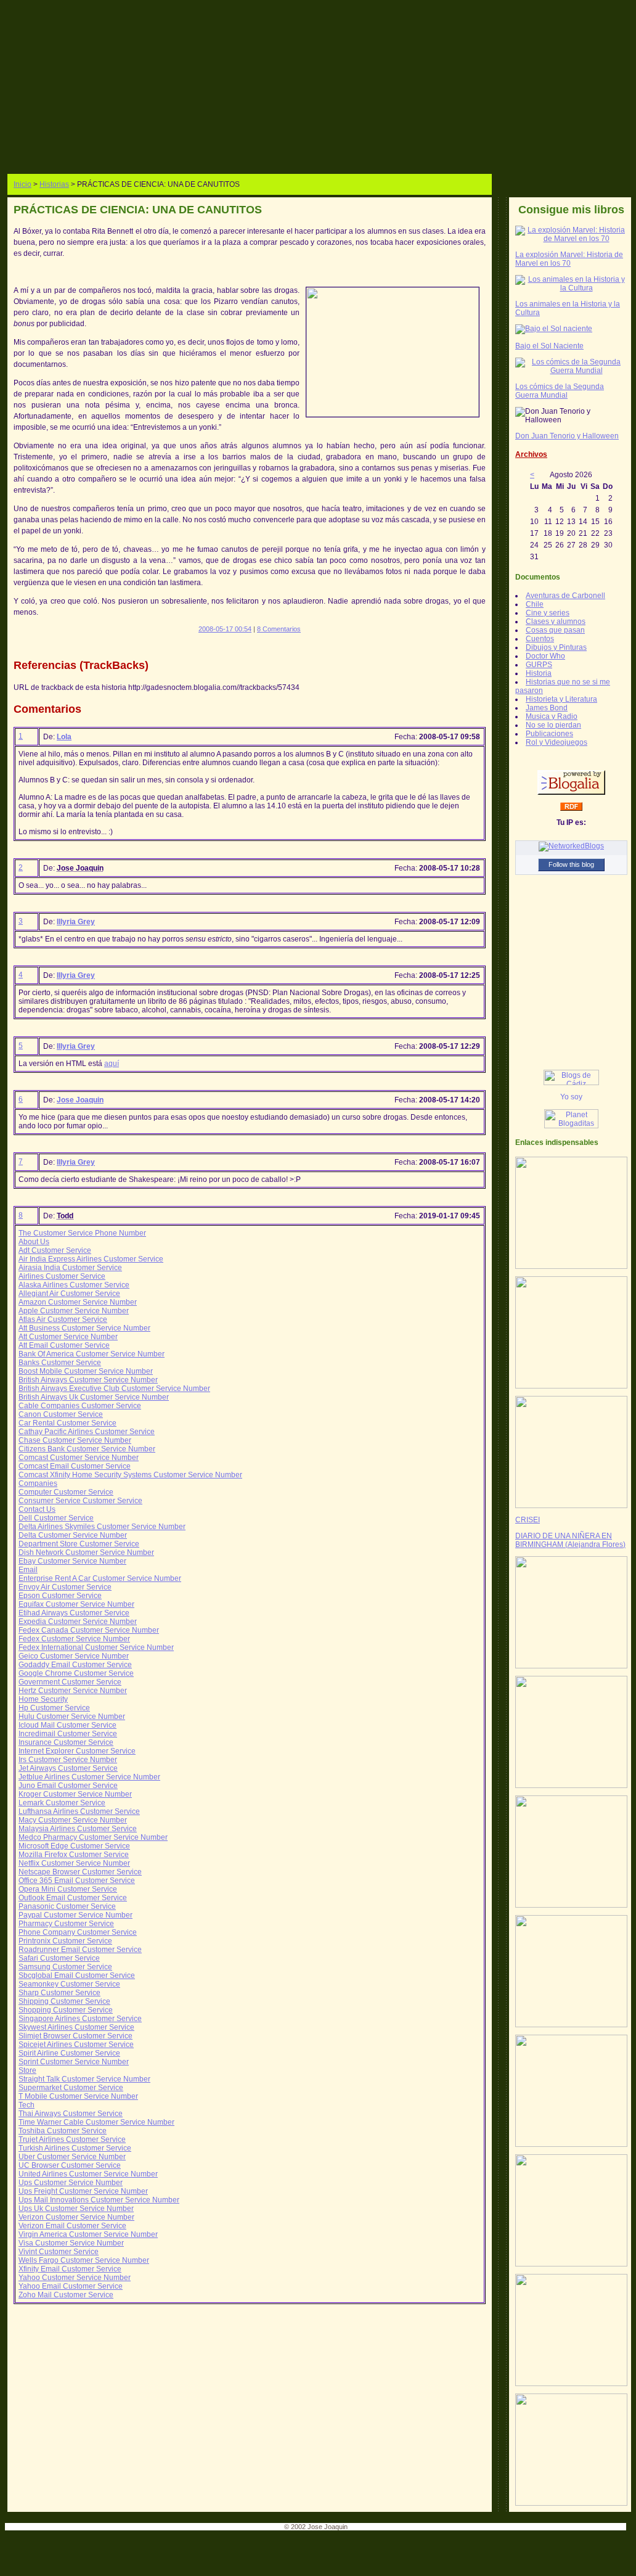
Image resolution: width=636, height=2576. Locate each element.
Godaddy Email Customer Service (75, 1665)
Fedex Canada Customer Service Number (89, 1630)
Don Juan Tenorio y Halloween (567, 436)
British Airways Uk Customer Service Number (94, 1397)
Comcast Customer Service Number (79, 1458)
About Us (34, 1242)
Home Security (43, 1699)
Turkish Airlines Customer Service (75, 2148)
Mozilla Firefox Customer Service (74, 1855)
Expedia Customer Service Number (78, 1622)
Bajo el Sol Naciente (549, 346)
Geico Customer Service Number (74, 1656)
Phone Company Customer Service (78, 1932)
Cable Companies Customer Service (80, 1406)
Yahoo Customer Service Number (75, 2278)
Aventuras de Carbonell (565, 596)
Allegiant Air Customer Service (69, 1294)
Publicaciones (549, 734)
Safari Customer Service (59, 1958)
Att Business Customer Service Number (84, 1328)
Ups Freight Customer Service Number (83, 2191)
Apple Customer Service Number (74, 1311)
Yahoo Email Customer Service (71, 2286)
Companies (38, 1483)
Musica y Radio (552, 716)
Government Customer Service (70, 1682)
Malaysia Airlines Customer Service (78, 1829)
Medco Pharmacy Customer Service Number (93, 1837)
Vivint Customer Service (59, 2252)
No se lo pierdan (553, 725)
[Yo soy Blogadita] (571, 1099)
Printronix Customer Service (65, 1941)
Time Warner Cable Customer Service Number (96, 2122)
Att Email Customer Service (64, 1345)
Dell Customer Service (56, 1518)
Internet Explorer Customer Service (77, 1751)
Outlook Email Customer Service (73, 1898)
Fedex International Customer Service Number (96, 1647)
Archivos (531, 454)
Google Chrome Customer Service (76, 1673)
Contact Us (37, 1509)
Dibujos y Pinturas (556, 647)
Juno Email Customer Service (68, 1786)
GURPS (539, 665)
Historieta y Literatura (561, 699)
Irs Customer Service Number (68, 1760)
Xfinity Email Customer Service (70, 2269)
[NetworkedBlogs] (571, 846)
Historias (54, 184)
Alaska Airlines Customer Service (74, 1285)
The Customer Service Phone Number (82, 1233)
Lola (64, 737)
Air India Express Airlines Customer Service (91, 1259)
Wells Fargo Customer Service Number (84, 2260)
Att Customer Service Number (68, 1337)
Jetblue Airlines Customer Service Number (89, 1777)
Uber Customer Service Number (72, 2157)
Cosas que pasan (555, 630)
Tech (26, 2105)
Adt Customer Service (55, 1250)
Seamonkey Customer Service (69, 1984)
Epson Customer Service (60, 1596)
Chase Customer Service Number (75, 1440)
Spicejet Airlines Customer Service (76, 2045)
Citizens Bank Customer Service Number (87, 1449)
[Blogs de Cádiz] (571, 1083)
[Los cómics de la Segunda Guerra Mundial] (571, 371)
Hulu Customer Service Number (72, 1717)
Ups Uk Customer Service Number (76, 2209)
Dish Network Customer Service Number (86, 1553)
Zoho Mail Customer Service (66, 2295)
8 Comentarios (279, 629)
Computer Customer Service (66, 1492)
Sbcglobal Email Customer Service (77, 1975)
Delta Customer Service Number (73, 1535)
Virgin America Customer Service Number (88, 2234)
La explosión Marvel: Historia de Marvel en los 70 (569, 259)
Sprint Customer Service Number (74, 2062)
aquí (112, 1064)
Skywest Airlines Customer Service (76, 2027)
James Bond (547, 708)
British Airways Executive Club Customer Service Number (114, 1388)
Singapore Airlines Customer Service (80, 2019)
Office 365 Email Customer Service (77, 1881)
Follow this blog (571, 864)
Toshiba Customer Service (63, 2131)
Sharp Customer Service (59, 1993)
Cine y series (548, 613)
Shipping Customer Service (64, 2001)
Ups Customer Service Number (71, 2183)
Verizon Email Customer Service (72, 2226)
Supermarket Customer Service (71, 2088)
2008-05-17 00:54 (225, 629)
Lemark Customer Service (62, 1803)
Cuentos (540, 639)
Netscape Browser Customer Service (80, 1872)
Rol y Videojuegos (556, 742)
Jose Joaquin (80, 1100)
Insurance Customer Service (66, 1742)
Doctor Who (545, 656)
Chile (535, 604)
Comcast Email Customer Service (75, 1466)
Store (27, 2070)
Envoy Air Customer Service (65, 1587)
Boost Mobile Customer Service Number (86, 1371)
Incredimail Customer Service (68, 1734)
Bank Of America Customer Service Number (92, 1354)
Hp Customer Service (54, 1708)
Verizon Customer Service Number (76, 2217)
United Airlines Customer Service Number (88, 2174)
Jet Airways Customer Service (68, 1768)
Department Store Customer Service (79, 1544)
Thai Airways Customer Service (71, 2114)
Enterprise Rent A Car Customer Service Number (100, 1578)
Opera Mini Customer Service (68, 1889)
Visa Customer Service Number (71, 2243)
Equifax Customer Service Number (76, 1604)
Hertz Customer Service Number (73, 1691)
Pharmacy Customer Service (66, 1924)
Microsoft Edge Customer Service (74, 1846)
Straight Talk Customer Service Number (84, 2079)
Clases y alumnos (556, 621)
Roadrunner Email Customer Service (80, 1950)
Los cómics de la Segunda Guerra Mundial (560, 391)
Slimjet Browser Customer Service (75, 2036)
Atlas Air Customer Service (63, 1319)
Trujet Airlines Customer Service (72, 2139)
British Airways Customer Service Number (88, 1380)
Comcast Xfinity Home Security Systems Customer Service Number (130, 1475)
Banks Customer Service (60, 1363)
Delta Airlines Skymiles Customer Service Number (102, 1527)
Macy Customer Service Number (73, 1820)
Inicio (22, 184)
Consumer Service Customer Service (80, 1501)
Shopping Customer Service (66, 2010)
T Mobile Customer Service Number (78, 2096)
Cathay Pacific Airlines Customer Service (87, 1432)
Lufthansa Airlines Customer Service (79, 1811)
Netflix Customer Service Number (74, 1863)
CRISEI (528, 1520)
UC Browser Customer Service (70, 2165)
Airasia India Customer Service (70, 1268)
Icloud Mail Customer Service (67, 1725)
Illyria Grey (76, 922)
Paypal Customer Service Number (75, 1915)
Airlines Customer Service (62, 1276)
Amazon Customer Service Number (78, 1302)
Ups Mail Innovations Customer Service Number (99, 2200)
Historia (539, 673)
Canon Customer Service (61, 1414)
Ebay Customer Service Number (72, 1561)
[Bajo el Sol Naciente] (554, 329)
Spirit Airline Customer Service (69, 2053)
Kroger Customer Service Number (75, 1794)
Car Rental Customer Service (67, 1423)
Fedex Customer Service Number (74, 1639)
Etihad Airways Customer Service (74, 1613)
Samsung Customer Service (65, 1967)
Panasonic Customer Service (67, 1906)
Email (28, 1570)
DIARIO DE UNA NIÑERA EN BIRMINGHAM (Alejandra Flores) (570, 1540)
